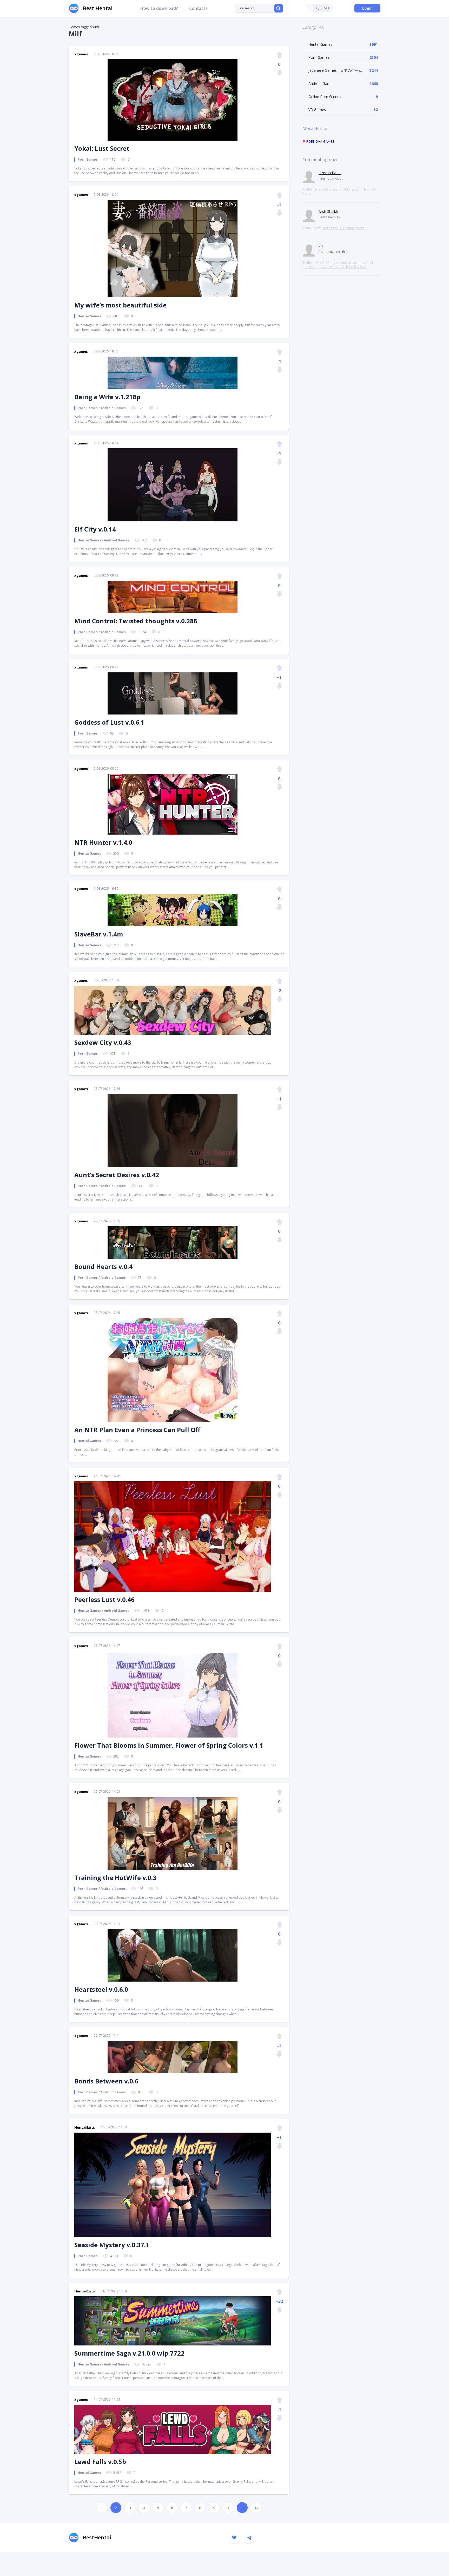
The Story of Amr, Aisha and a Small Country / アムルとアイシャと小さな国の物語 (338, 265)
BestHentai (97, 2537)
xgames (81, 54)
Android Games (321, 84)
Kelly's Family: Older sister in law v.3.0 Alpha (339, 191)
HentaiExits (85, 2127)
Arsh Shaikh (328, 211)
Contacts (198, 8)
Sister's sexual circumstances (343, 228)
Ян (321, 246)
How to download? (159, 8)
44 (256, 2508)
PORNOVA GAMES (320, 141)
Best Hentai (98, 8)
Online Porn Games (325, 97)
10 (228, 2508)
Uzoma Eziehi (330, 173)
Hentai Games (320, 44)
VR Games (317, 110)
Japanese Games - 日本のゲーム (335, 70)
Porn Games (319, 57)
